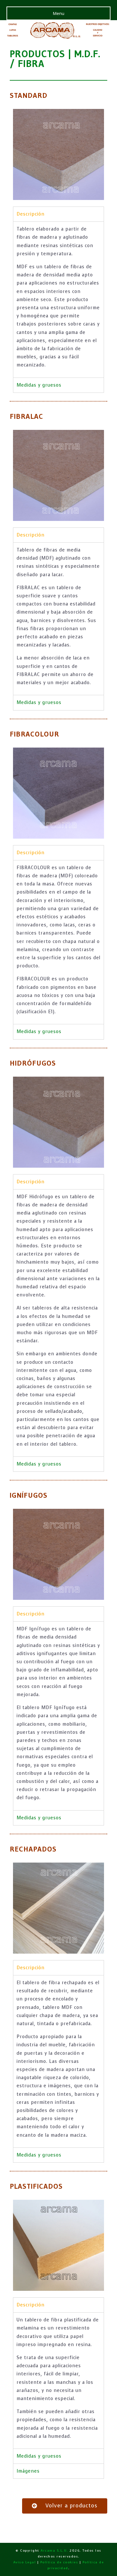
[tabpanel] (58, 299)
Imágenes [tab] (28, 2471)
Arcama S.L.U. (54, 2550)
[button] (65, 2506)
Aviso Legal (25, 2562)
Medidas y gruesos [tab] (39, 385)
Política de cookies (59, 2562)
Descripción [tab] (31, 214)
